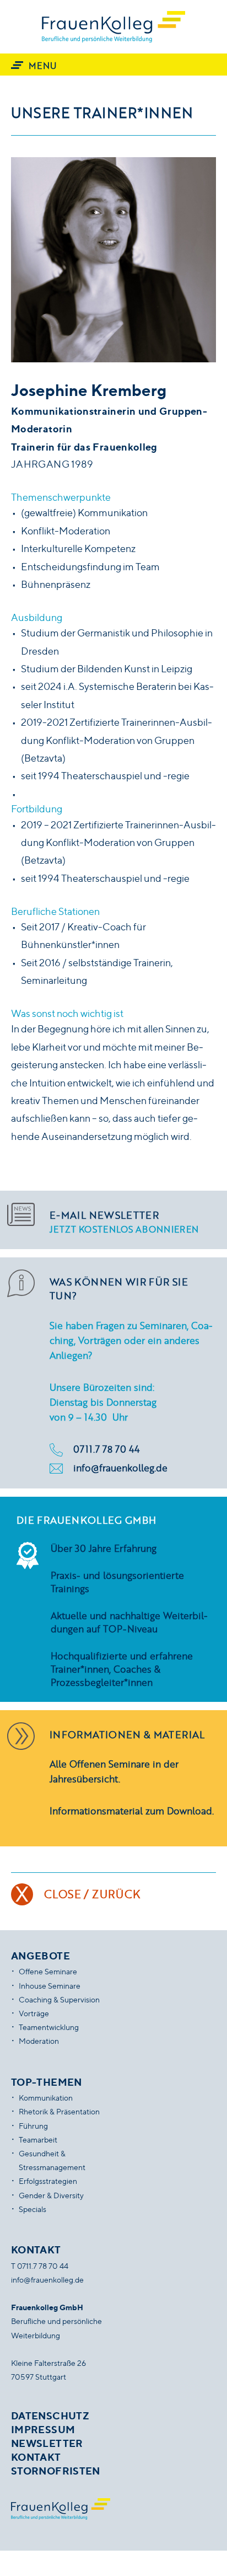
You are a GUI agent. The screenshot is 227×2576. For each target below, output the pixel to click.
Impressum (43, 2429)
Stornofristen (56, 2471)
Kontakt (36, 2457)
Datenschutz (50, 2416)
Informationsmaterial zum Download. (132, 1811)
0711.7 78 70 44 (106, 1449)
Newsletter (47, 2443)
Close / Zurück (92, 1894)
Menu (42, 65)
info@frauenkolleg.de (120, 1468)
